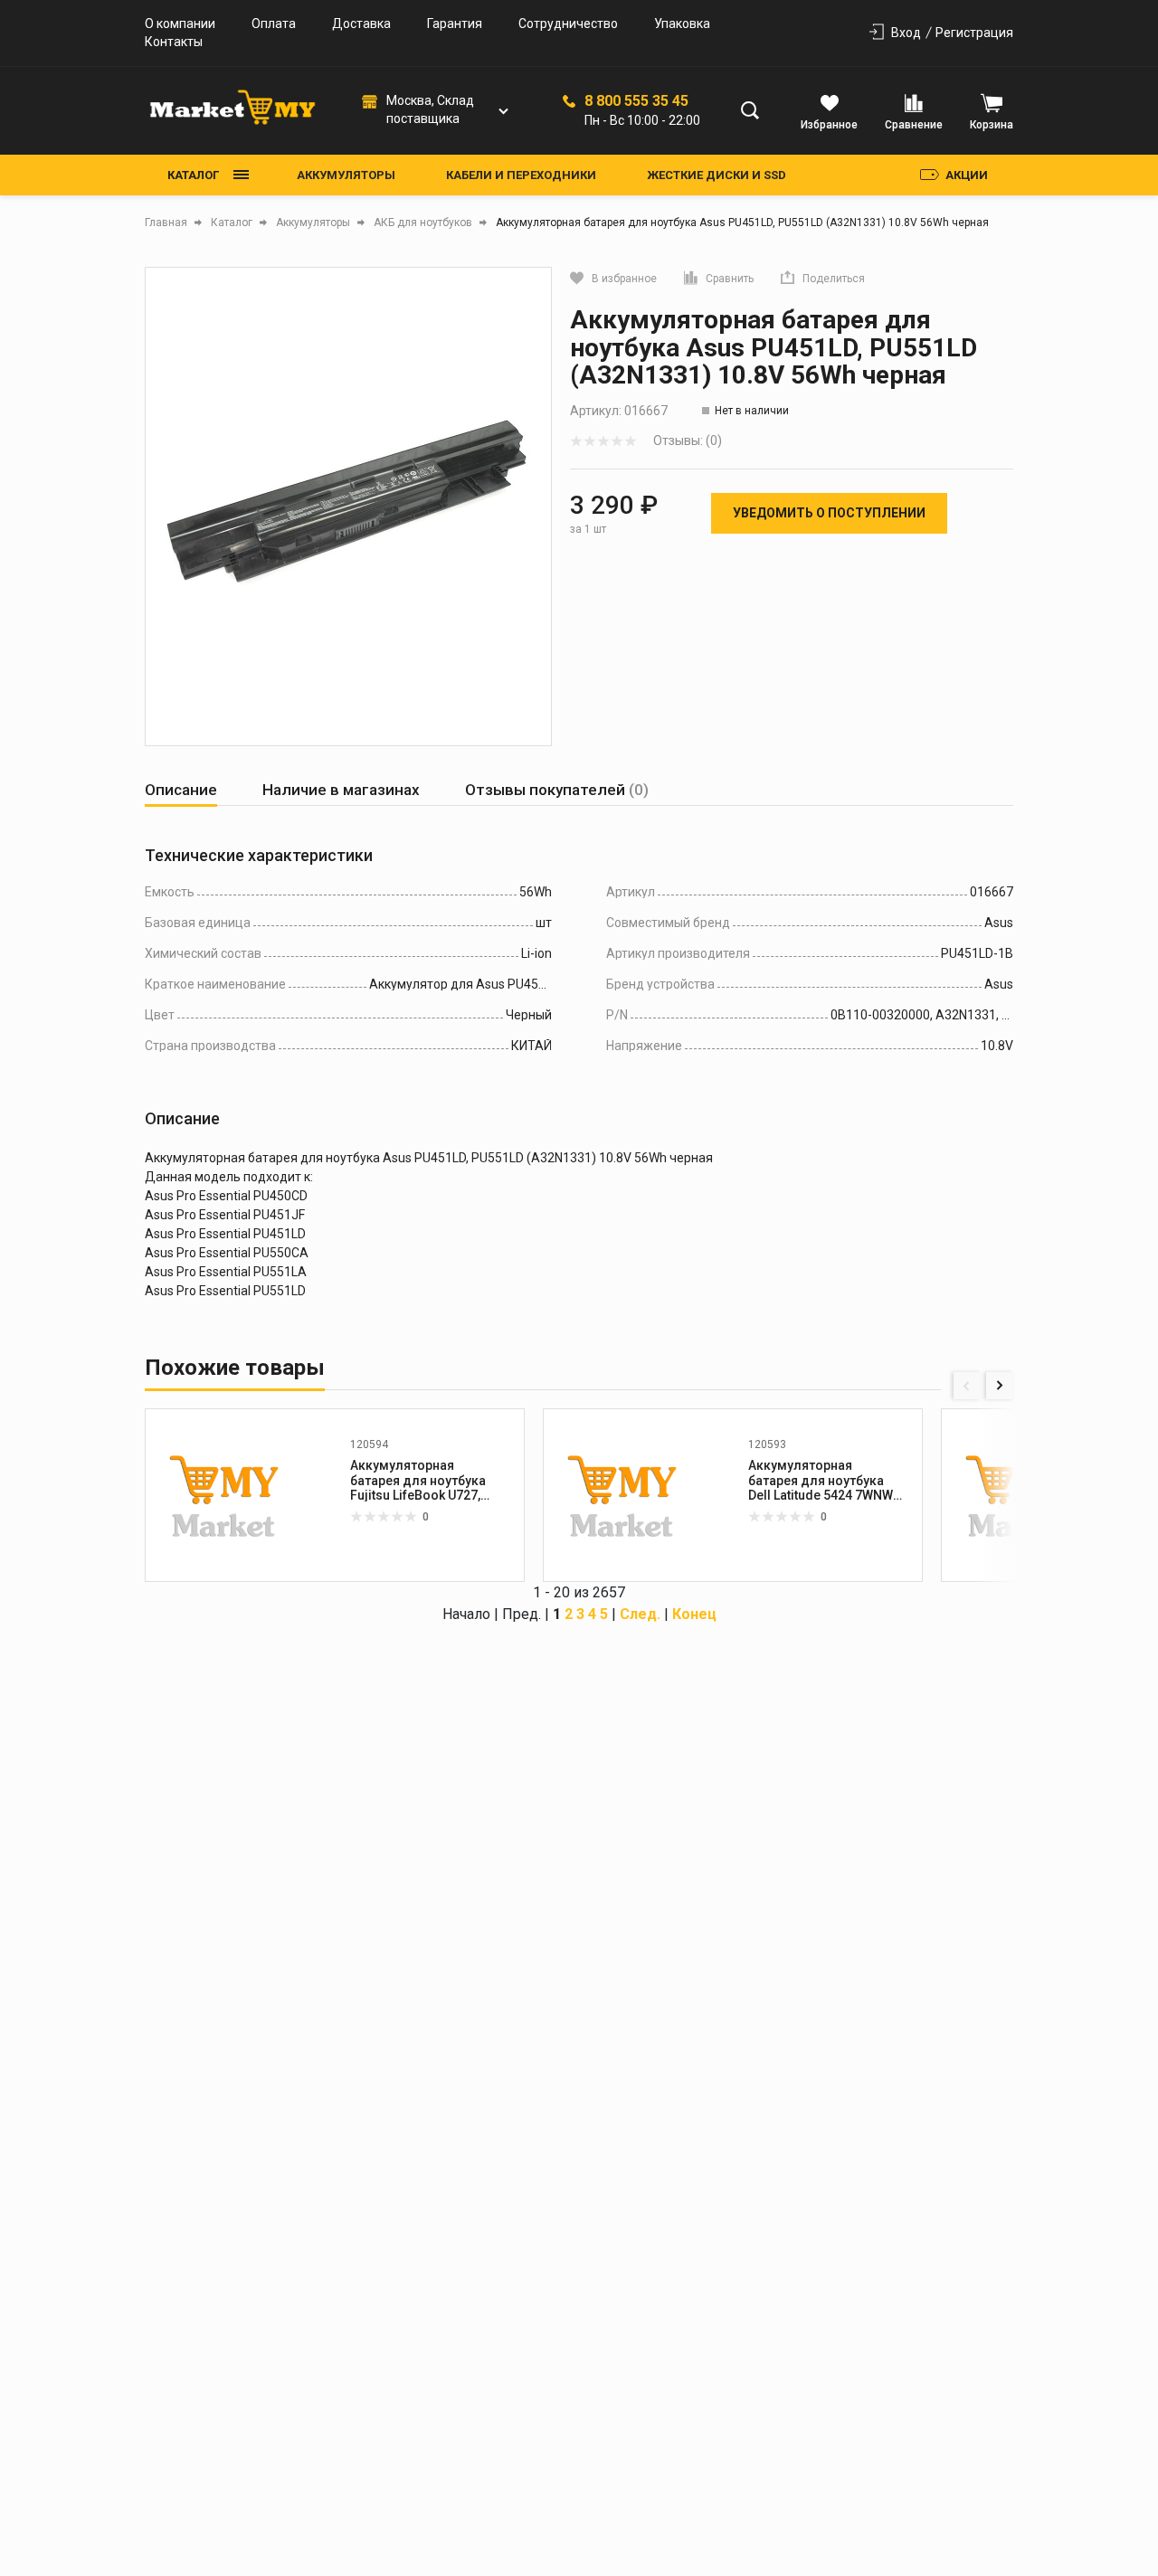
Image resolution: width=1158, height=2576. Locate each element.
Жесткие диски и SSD (717, 175)
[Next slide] (1000, 1386)
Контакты (174, 42)
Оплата (274, 24)
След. (640, 1614)
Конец (694, 1614)
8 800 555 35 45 (636, 101)
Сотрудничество (568, 24)
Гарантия (455, 24)
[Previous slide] (967, 1386)
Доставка (361, 24)
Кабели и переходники (521, 175)
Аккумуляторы (346, 175)
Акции (967, 175)
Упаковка (682, 24)
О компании (180, 24)
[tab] (181, 790)
